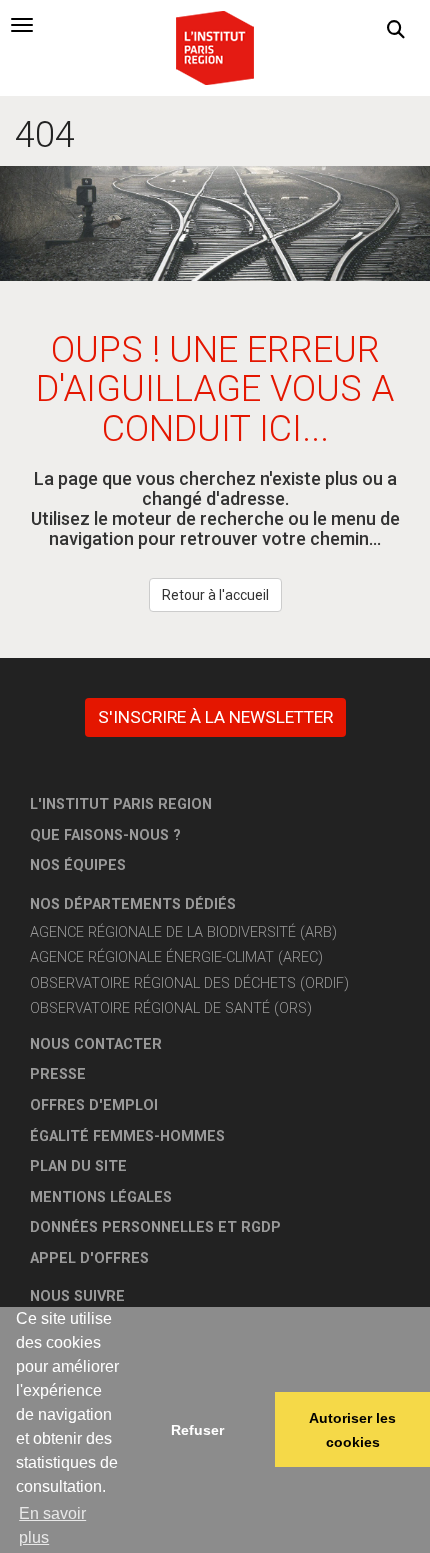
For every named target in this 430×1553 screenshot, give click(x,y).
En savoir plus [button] (52, 1525)
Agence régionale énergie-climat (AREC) (176, 957)
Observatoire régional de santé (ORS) (171, 1008)
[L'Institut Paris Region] (215, 46)
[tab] (22, 25)
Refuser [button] (197, 1430)
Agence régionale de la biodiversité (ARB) (183, 932)
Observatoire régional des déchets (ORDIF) (189, 983)
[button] (396, 30)
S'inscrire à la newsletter (215, 717)
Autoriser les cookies (352, 1430)
